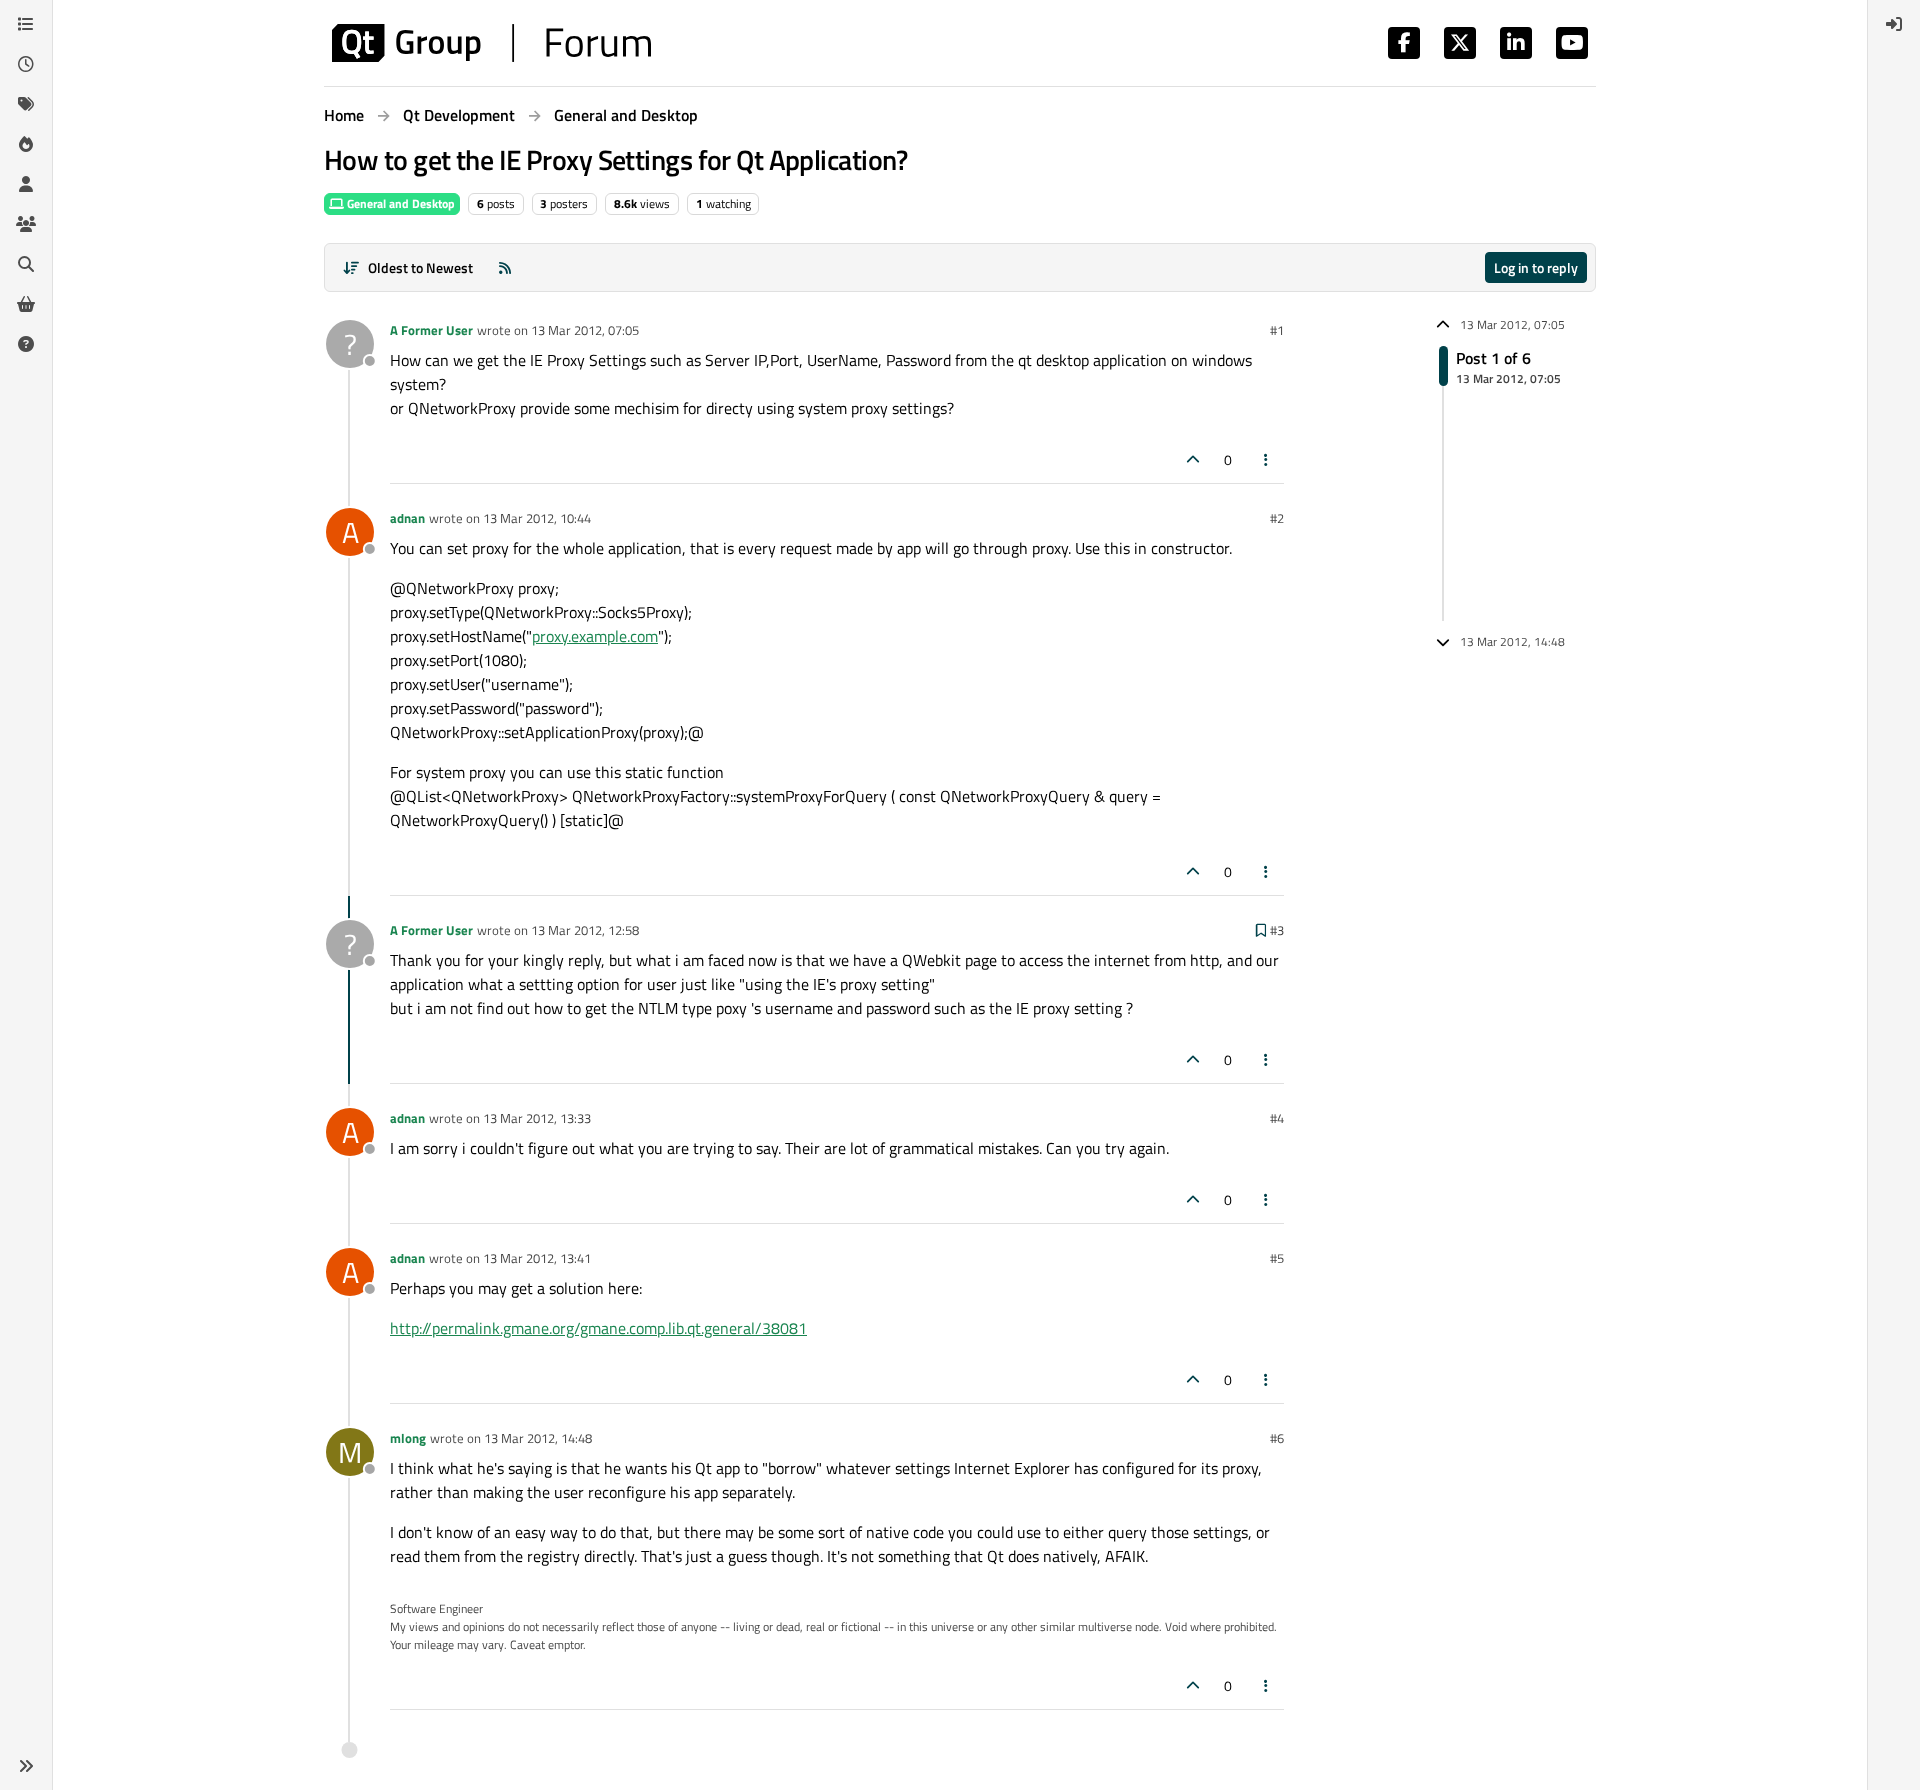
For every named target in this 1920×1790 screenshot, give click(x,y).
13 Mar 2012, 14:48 (538, 1438)
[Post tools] (1267, 459)
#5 (1277, 1258)
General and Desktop (399, 203)
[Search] (26, 264)
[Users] (26, 184)
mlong (408, 1438)
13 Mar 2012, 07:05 (585, 330)
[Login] (1894, 24)
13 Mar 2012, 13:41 (537, 1258)
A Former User (431, 330)
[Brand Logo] (491, 43)
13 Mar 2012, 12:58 (585, 930)
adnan (407, 518)
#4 (1277, 1118)
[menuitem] (1894, 24)
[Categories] (26, 24)
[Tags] (26, 104)
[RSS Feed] (505, 267)
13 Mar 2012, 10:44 (537, 518)
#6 (1277, 1438)
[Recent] (26, 64)
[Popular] (26, 144)
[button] (26, 1766)
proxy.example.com (595, 636)
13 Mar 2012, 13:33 (537, 1118)
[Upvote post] (1193, 459)
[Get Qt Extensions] (26, 304)
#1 (1277, 330)
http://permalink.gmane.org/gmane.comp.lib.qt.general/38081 (598, 1328)
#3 (1277, 930)
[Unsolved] (26, 344)
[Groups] (26, 224)
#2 (1277, 518)
